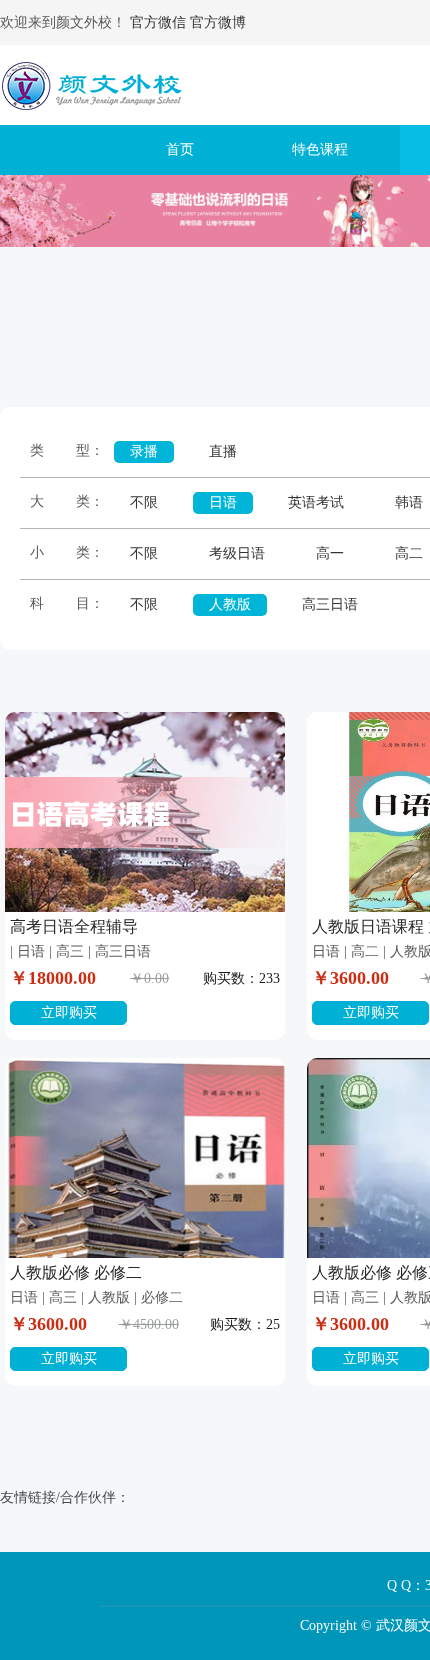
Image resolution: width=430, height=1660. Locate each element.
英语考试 (316, 502)
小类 (60, 552)
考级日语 (237, 553)
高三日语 (330, 604)
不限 (144, 502)
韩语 (409, 502)
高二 (409, 553)
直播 (223, 451)
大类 (60, 501)
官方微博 (218, 22)
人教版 (230, 604)
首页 (180, 149)
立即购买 (69, 1012)
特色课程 (320, 149)
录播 (144, 451)
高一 (330, 553)
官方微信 (158, 22)
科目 (60, 603)
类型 (60, 450)
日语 (223, 502)
